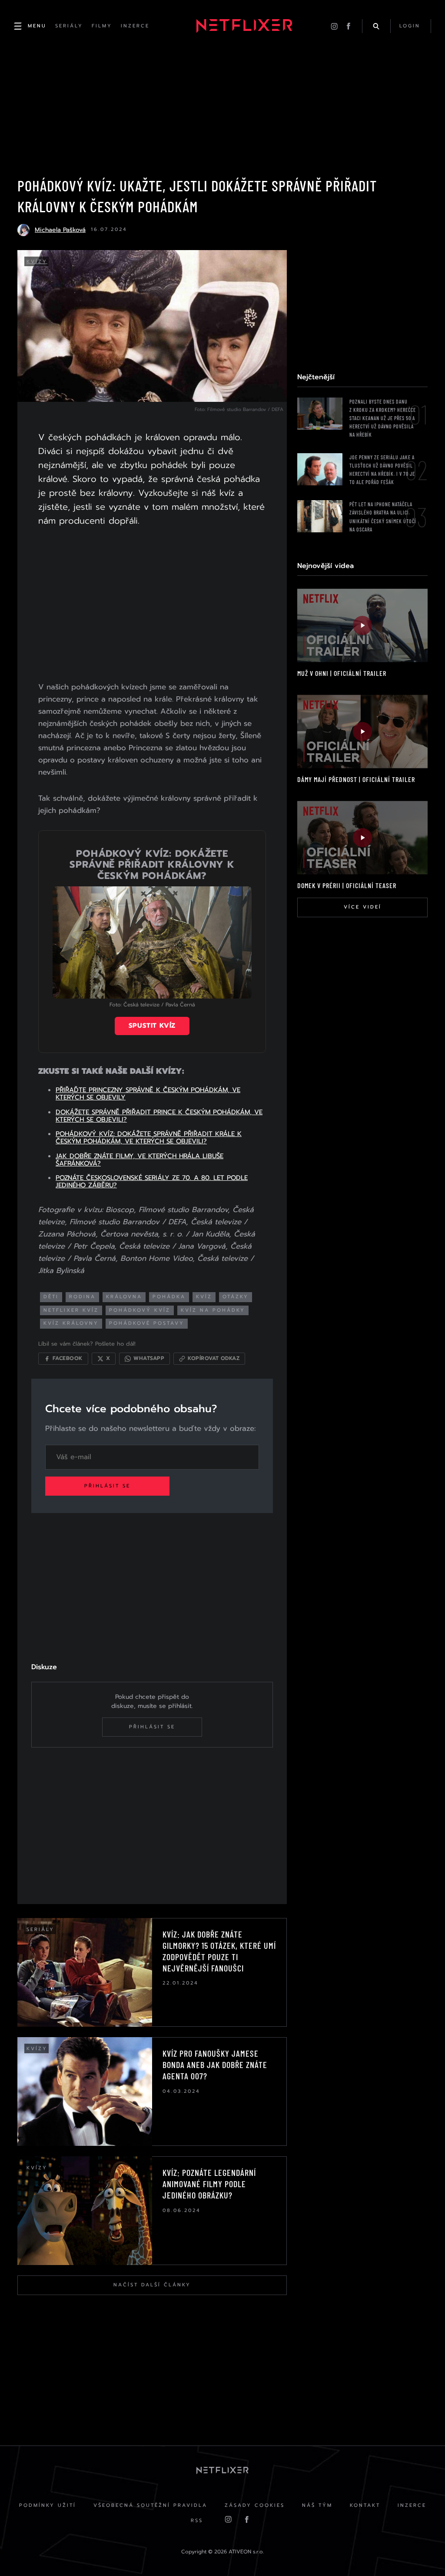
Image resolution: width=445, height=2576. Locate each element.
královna (124, 1297)
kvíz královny (71, 1323)
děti (51, 1297)
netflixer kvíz (71, 1310)
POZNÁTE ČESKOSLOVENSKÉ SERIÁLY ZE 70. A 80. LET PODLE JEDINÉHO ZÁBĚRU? (152, 1181)
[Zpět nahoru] (422, 2553)
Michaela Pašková (60, 230)
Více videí (363, 907)
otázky (236, 1297)
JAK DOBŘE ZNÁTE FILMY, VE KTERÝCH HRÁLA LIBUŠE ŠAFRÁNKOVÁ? (139, 1160)
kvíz (204, 1297)
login (410, 26)
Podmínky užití (48, 2505)
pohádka (169, 1297)
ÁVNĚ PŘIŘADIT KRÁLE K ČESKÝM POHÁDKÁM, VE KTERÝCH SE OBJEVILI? (149, 1138)
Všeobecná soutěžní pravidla (150, 2505)
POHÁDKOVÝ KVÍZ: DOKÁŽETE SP (108, 1134)
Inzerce (412, 2505)
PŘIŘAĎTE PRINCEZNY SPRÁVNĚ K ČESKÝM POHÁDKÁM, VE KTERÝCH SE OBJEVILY (148, 1094)
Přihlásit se (107, 1486)
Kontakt (365, 2505)
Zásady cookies (255, 2505)
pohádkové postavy (147, 1323)
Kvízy (37, 262)
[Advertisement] (152, 606)
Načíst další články (152, 2285)
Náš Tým (317, 2505)
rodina (82, 1297)
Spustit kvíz (152, 1026)
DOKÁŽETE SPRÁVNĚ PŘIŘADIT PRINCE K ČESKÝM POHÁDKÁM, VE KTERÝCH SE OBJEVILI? (159, 1116)
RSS (197, 2521)
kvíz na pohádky (213, 1310)
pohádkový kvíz (140, 1310)
